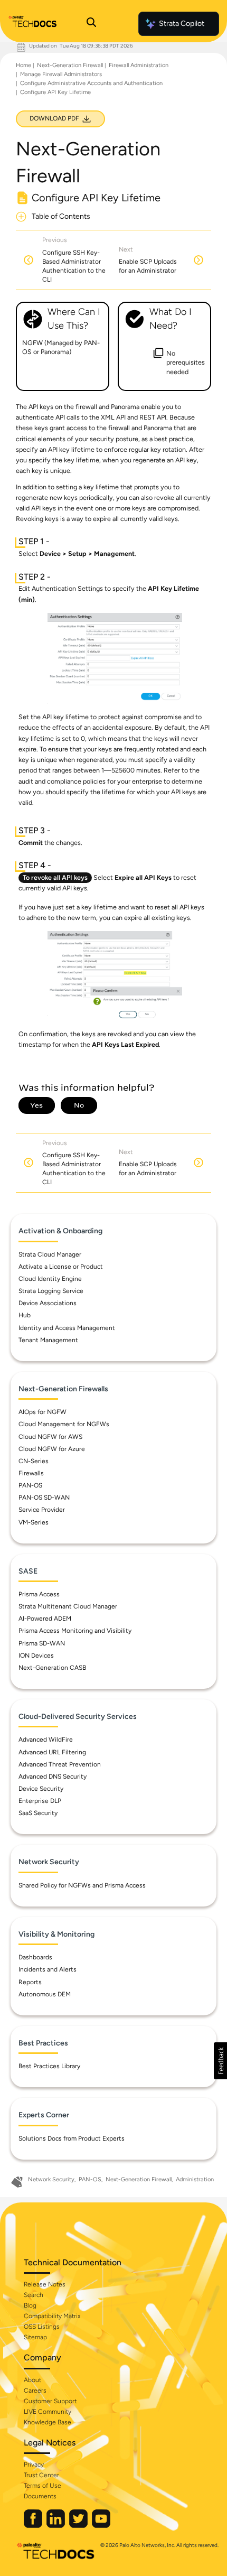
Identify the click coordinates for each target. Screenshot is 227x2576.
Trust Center (41, 2475)
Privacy (34, 2465)
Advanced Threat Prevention (60, 1764)
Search (34, 2295)
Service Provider (42, 1510)
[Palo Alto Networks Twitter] (79, 2526)
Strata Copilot (182, 24)
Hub (25, 1315)
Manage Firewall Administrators (61, 74)
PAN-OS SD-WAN (44, 1498)
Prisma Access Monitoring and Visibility (75, 1631)
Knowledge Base (48, 2422)
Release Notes (45, 2284)
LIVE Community (48, 2412)
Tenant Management (48, 1340)
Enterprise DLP (40, 1801)
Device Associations (48, 1303)
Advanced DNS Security (53, 1777)
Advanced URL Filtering (52, 1752)
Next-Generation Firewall (70, 65)
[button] (220, 2061)
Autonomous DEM (45, 1994)
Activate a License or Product (61, 1267)
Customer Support (50, 2401)
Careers (35, 2391)
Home (23, 65)
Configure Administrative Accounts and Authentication (91, 83)
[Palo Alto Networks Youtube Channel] (101, 2526)
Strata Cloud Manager (50, 1254)
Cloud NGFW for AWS (50, 1437)
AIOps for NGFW (42, 1412)
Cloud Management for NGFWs (64, 1424)
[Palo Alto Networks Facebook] (34, 2526)
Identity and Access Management (67, 1328)
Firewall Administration (139, 65)
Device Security (41, 1789)
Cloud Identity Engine (50, 1279)
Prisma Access (39, 1594)
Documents (40, 2496)
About (32, 2380)
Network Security (51, 2179)
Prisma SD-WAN (42, 1643)
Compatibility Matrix (52, 2316)
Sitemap (35, 2337)
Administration (195, 2179)
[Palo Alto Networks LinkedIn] (56, 2526)
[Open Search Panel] (91, 24)
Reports (30, 1982)
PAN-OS (30, 1485)
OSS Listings (42, 2327)
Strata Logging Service (51, 1291)
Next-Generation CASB (52, 1668)
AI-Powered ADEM (45, 1619)
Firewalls (31, 1473)
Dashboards (35, 1957)
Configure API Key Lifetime (55, 92)
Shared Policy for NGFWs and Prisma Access (82, 1885)
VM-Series (34, 1522)
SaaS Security (38, 1813)
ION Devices (36, 1656)
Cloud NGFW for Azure (52, 1449)
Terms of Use (42, 2486)
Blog (30, 2305)
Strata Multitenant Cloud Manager (68, 1606)
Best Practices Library (49, 2066)
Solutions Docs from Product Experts (72, 2138)
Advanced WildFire (46, 1740)
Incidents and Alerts (48, 1969)
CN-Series (34, 1461)
